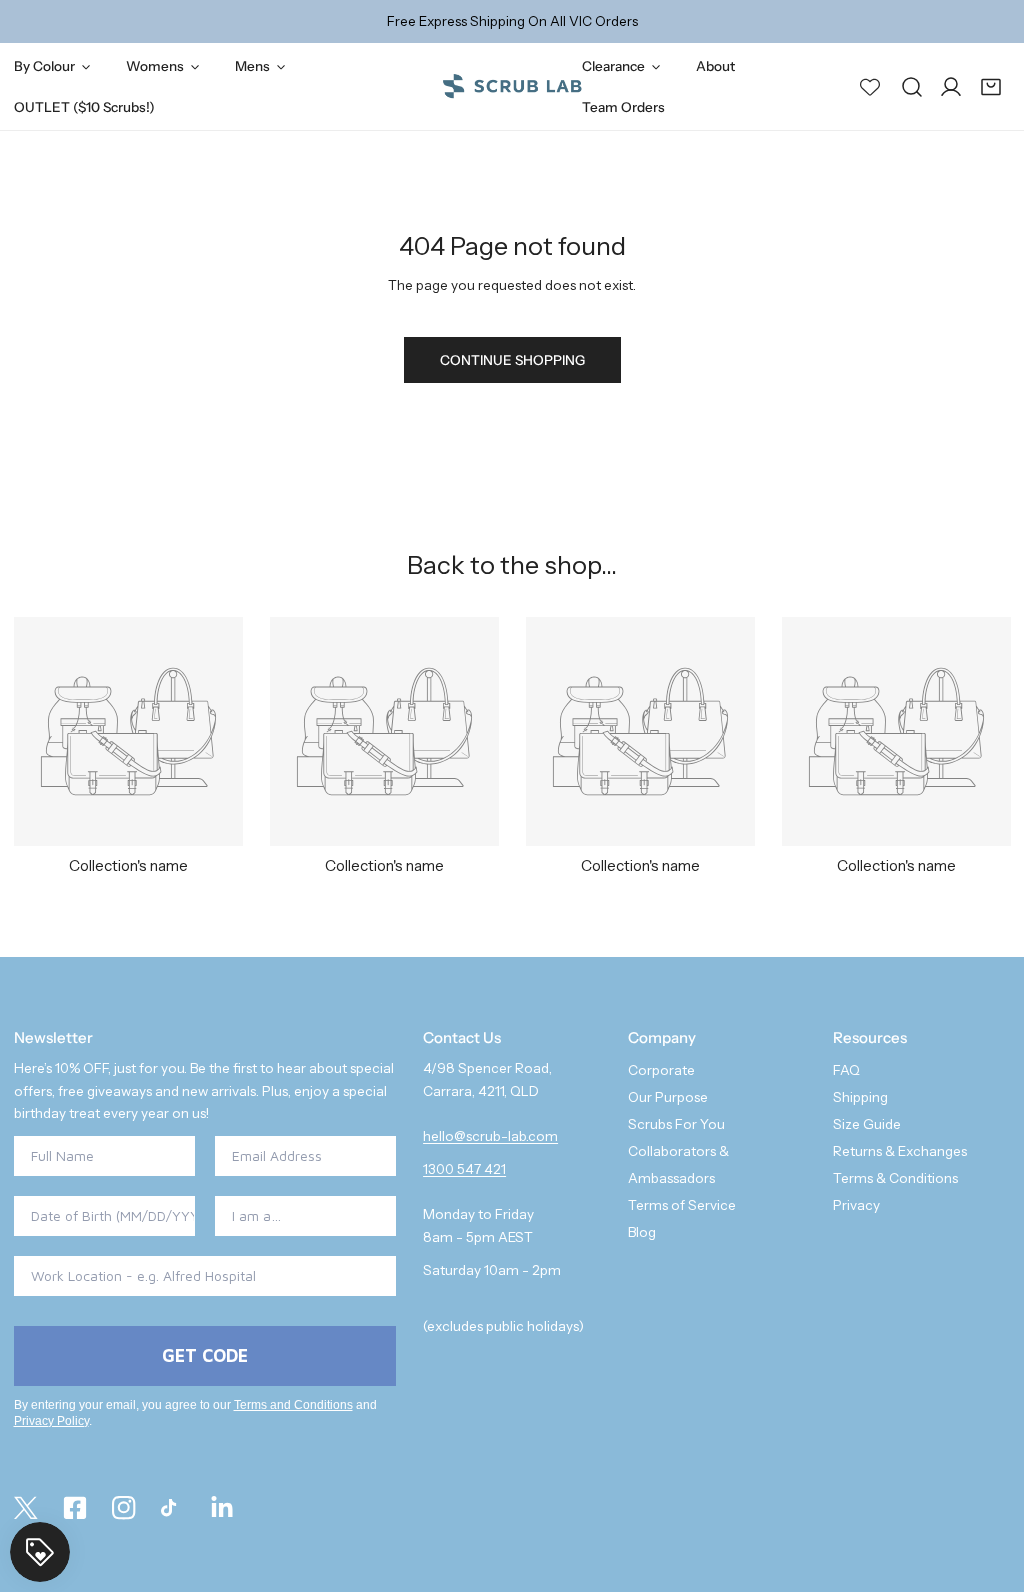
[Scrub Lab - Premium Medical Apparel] (512, 86)
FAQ (846, 1070)
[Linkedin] (222, 1508)
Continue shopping (512, 360)
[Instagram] (123, 1508)
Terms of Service (682, 1205)
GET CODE (205, 1355)
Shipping (860, 1097)
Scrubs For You (676, 1124)
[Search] (912, 86)
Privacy (856, 1205)
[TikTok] (172, 1508)
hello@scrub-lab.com (490, 1136)
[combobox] (299, 1216)
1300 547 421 (464, 1169)
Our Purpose (668, 1097)
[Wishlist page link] (870, 86)
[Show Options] (377, 1216)
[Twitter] (25, 1508)
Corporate (661, 1070)
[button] (991, 86)
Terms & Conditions (895, 1178)
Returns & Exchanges (900, 1151)
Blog (642, 1232)
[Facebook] (74, 1508)
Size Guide (867, 1124)
